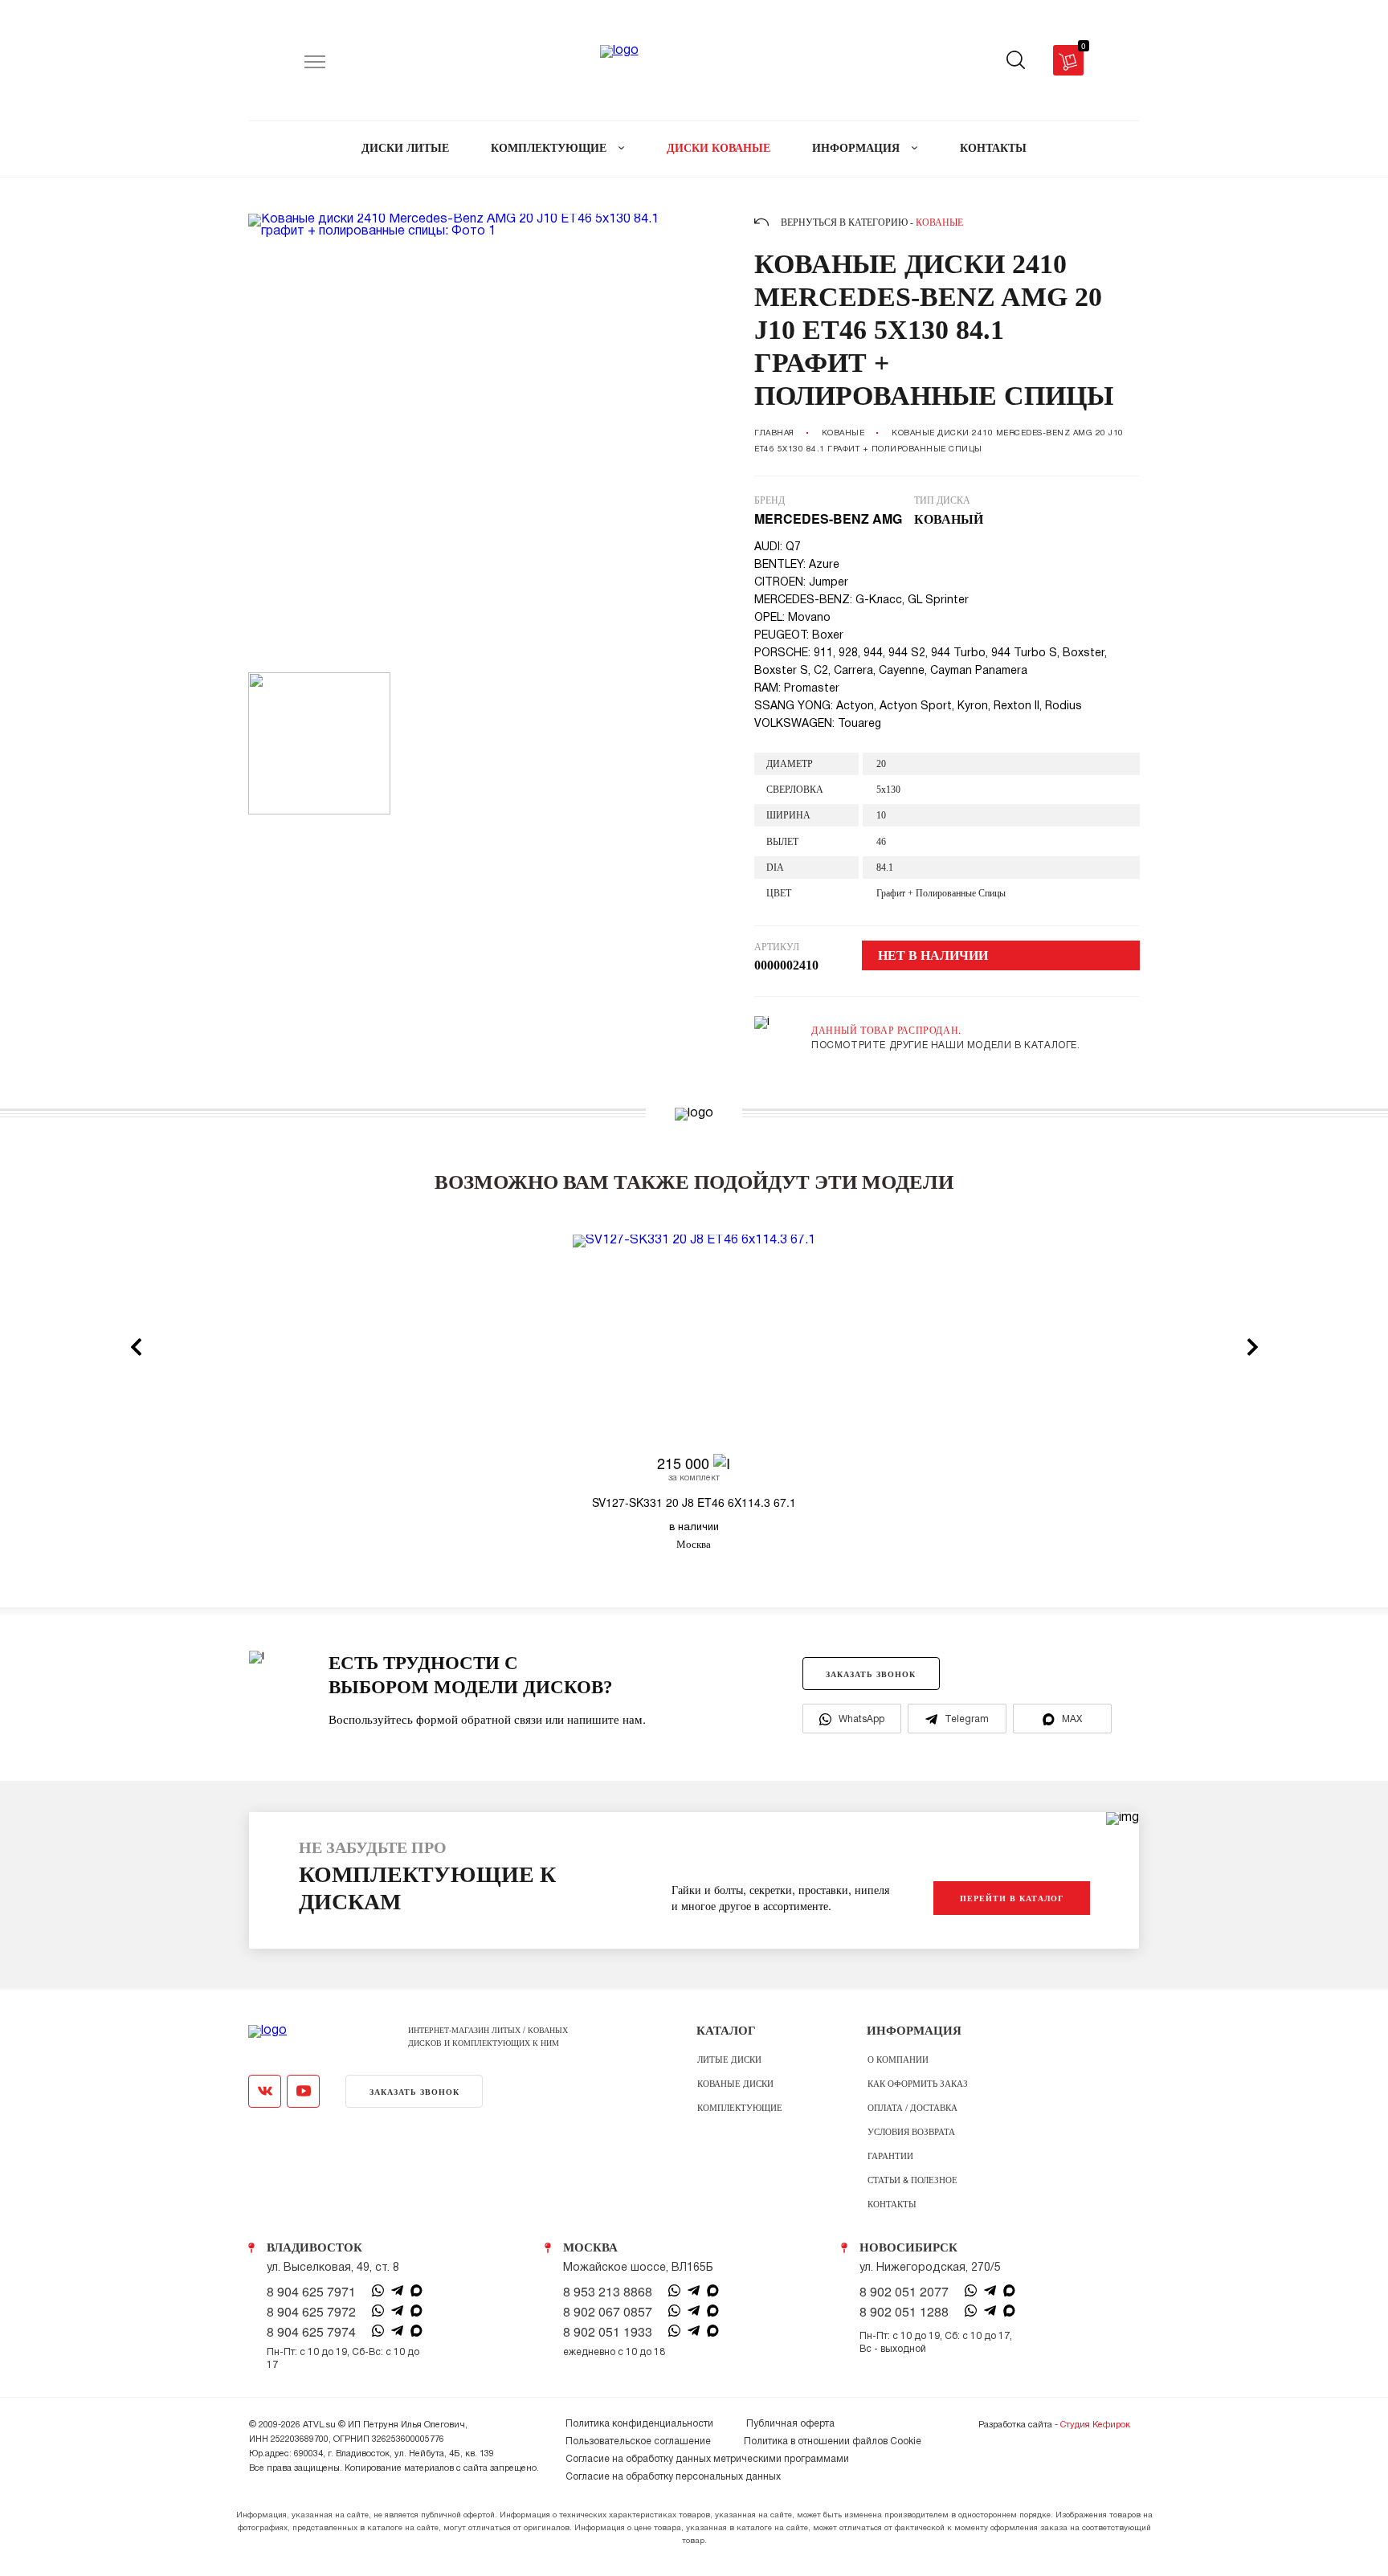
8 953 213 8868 (608, 2292)
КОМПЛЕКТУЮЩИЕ (550, 148)
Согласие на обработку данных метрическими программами (707, 2459)
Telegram (967, 1719)
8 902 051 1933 (608, 2332)
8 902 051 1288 (904, 2312)
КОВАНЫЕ (843, 433)
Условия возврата (911, 2131)
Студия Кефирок (1095, 2425)
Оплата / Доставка (912, 2107)
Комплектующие (740, 2107)
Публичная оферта (790, 2424)
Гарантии (890, 2155)
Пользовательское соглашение (638, 2441)
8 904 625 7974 (311, 2332)
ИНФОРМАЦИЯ (857, 148)
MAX (1072, 1719)
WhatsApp (861, 1719)
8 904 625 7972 (311, 2312)
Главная (774, 433)
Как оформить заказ (918, 2083)
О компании (898, 2059)
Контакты (892, 2203)
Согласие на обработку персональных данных (673, 2477)
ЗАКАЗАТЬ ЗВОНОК (871, 1674)
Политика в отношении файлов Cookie (833, 2441)
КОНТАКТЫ (993, 148)
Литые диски (729, 2059)
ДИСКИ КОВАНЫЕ (718, 148)
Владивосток (314, 2247)
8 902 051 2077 (904, 2292)
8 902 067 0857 (608, 2312)
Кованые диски (735, 2083)
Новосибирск (908, 2247)
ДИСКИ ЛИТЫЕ (405, 148)
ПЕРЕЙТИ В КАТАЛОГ (1012, 1898)
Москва (590, 2247)
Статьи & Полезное (912, 2179)
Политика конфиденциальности (639, 2424)
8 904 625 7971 (311, 2292)
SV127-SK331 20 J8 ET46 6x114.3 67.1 (694, 1502)
